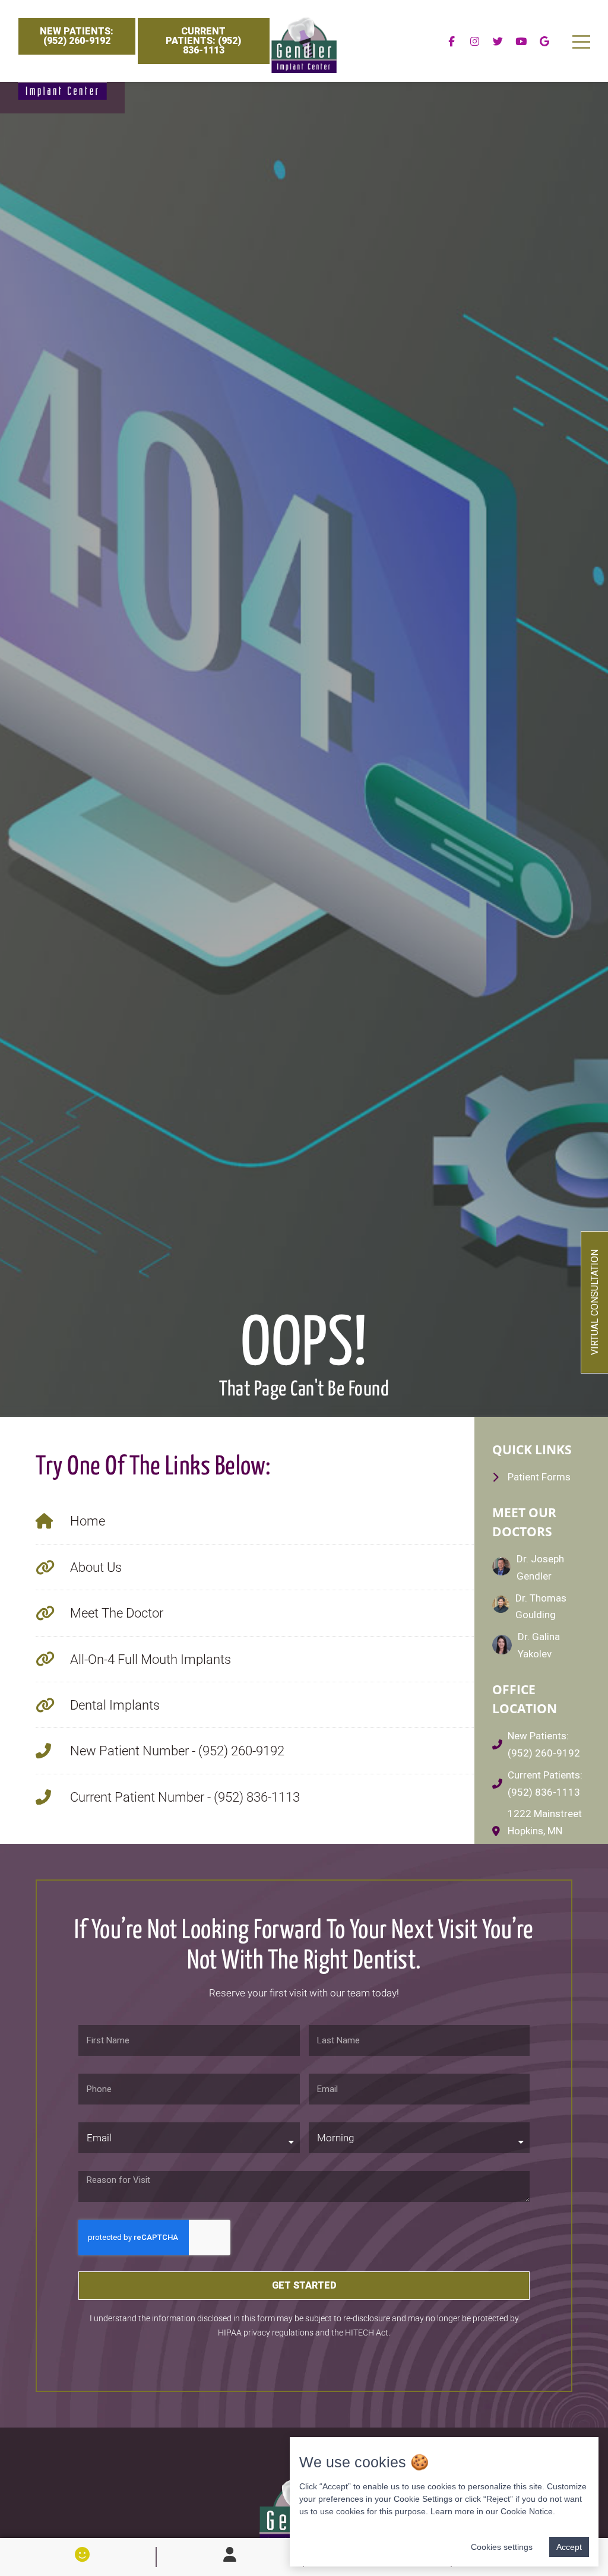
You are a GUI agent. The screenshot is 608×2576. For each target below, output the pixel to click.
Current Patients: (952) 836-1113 (203, 41)
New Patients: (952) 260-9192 (77, 36)
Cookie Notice (527, 2511)
